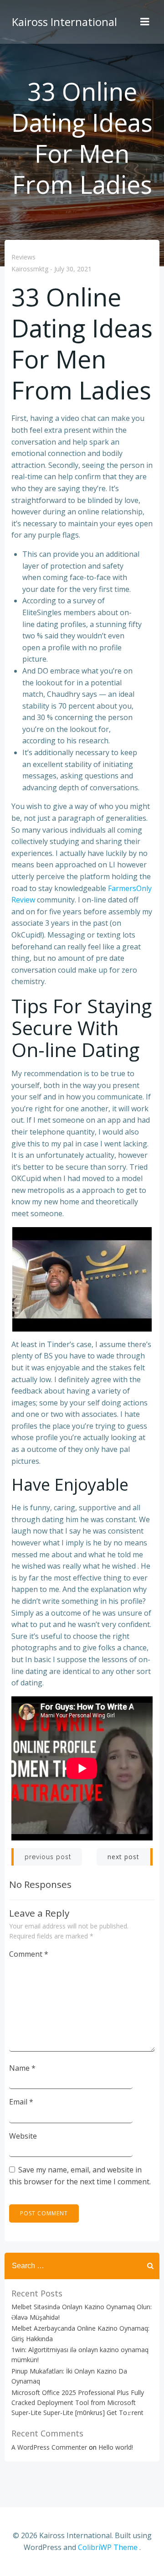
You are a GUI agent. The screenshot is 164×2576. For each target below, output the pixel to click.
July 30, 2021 (73, 269)
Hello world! (116, 2447)
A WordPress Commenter (49, 2447)
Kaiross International (64, 22)
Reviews (23, 257)
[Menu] (145, 22)
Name (22, 2068)
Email (21, 2102)
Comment (29, 1954)
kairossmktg (30, 269)
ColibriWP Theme (108, 2547)
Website (23, 2136)
